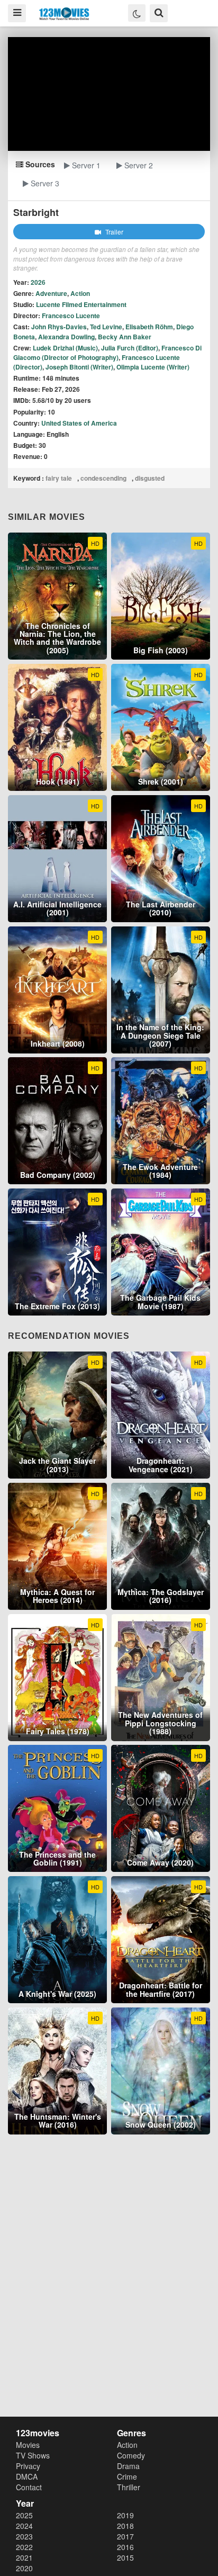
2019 (125, 2515)
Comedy (131, 2455)
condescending (103, 478)
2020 (24, 2568)
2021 (24, 2557)
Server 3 (44, 183)
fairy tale (59, 478)
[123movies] (64, 14)
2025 (24, 2515)
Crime (127, 2476)
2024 (24, 2526)
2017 (125, 2536)
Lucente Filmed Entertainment (81, 304)
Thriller (129, 2487)
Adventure (51, 293)
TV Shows (33, 2455)
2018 (125, 2526)
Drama (128, 2466)
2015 (125, 2557)
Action (80, 293)
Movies (28, 2445)
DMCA (27, 2476)
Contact (29, 2487)
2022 (24, 2547)
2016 (125, 2547)
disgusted (150, 478)
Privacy (28, 2466)
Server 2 (138, 165)
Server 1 (85, 165)
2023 (24, 2536)
